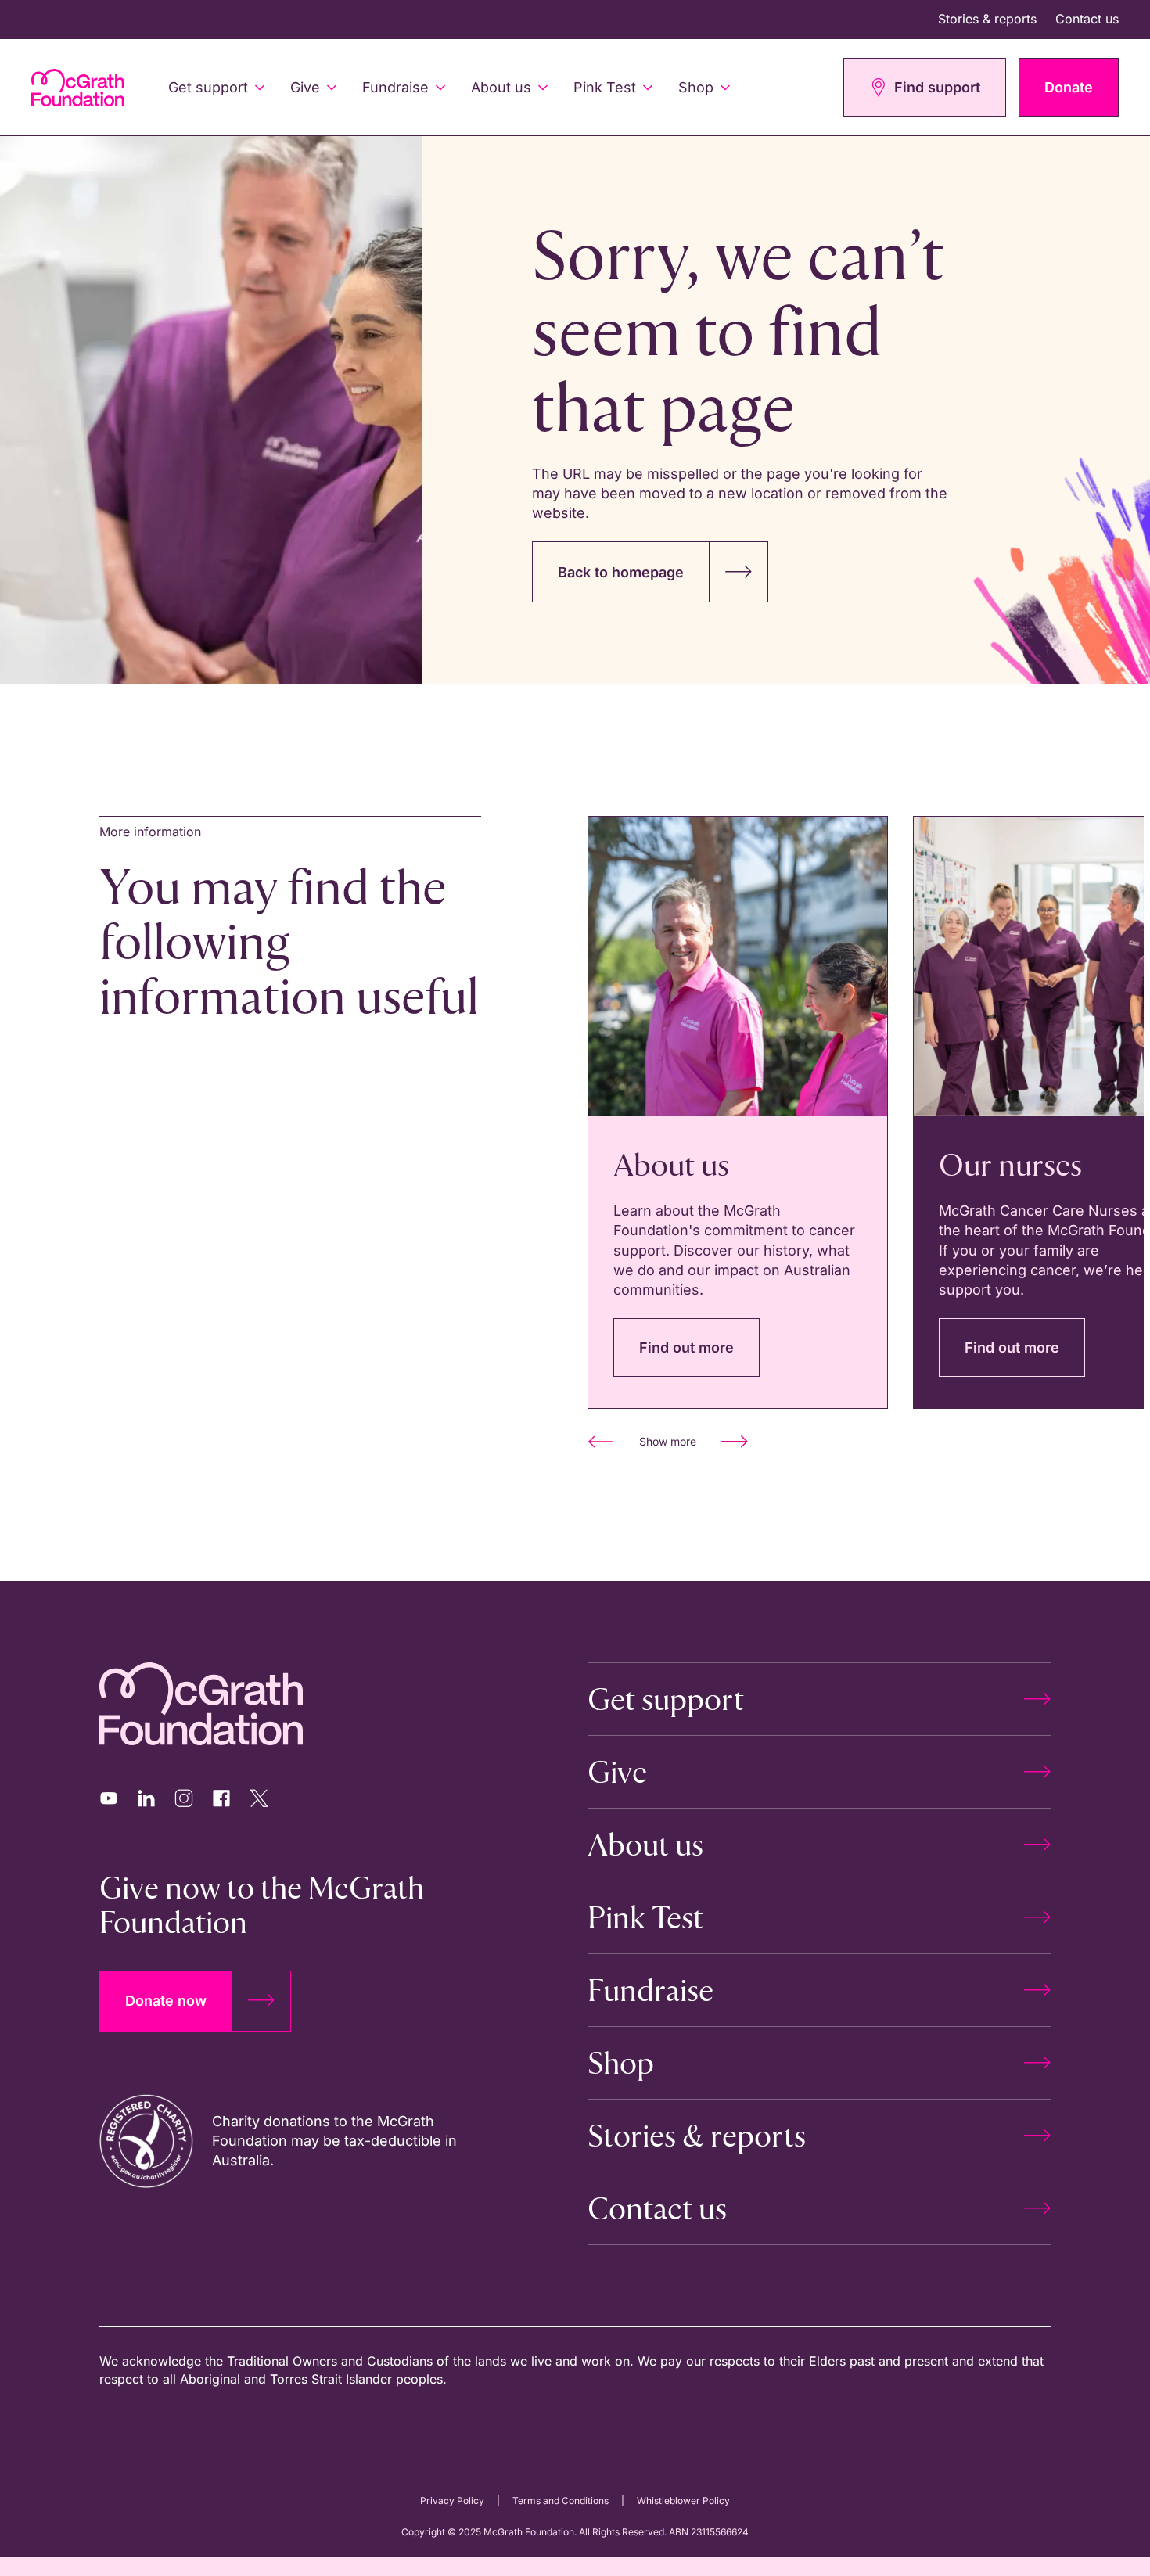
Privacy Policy (452, 2501)
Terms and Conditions (561, 2501)
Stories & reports (987, 19)
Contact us (1087, 19)
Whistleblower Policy (683, 2501)
